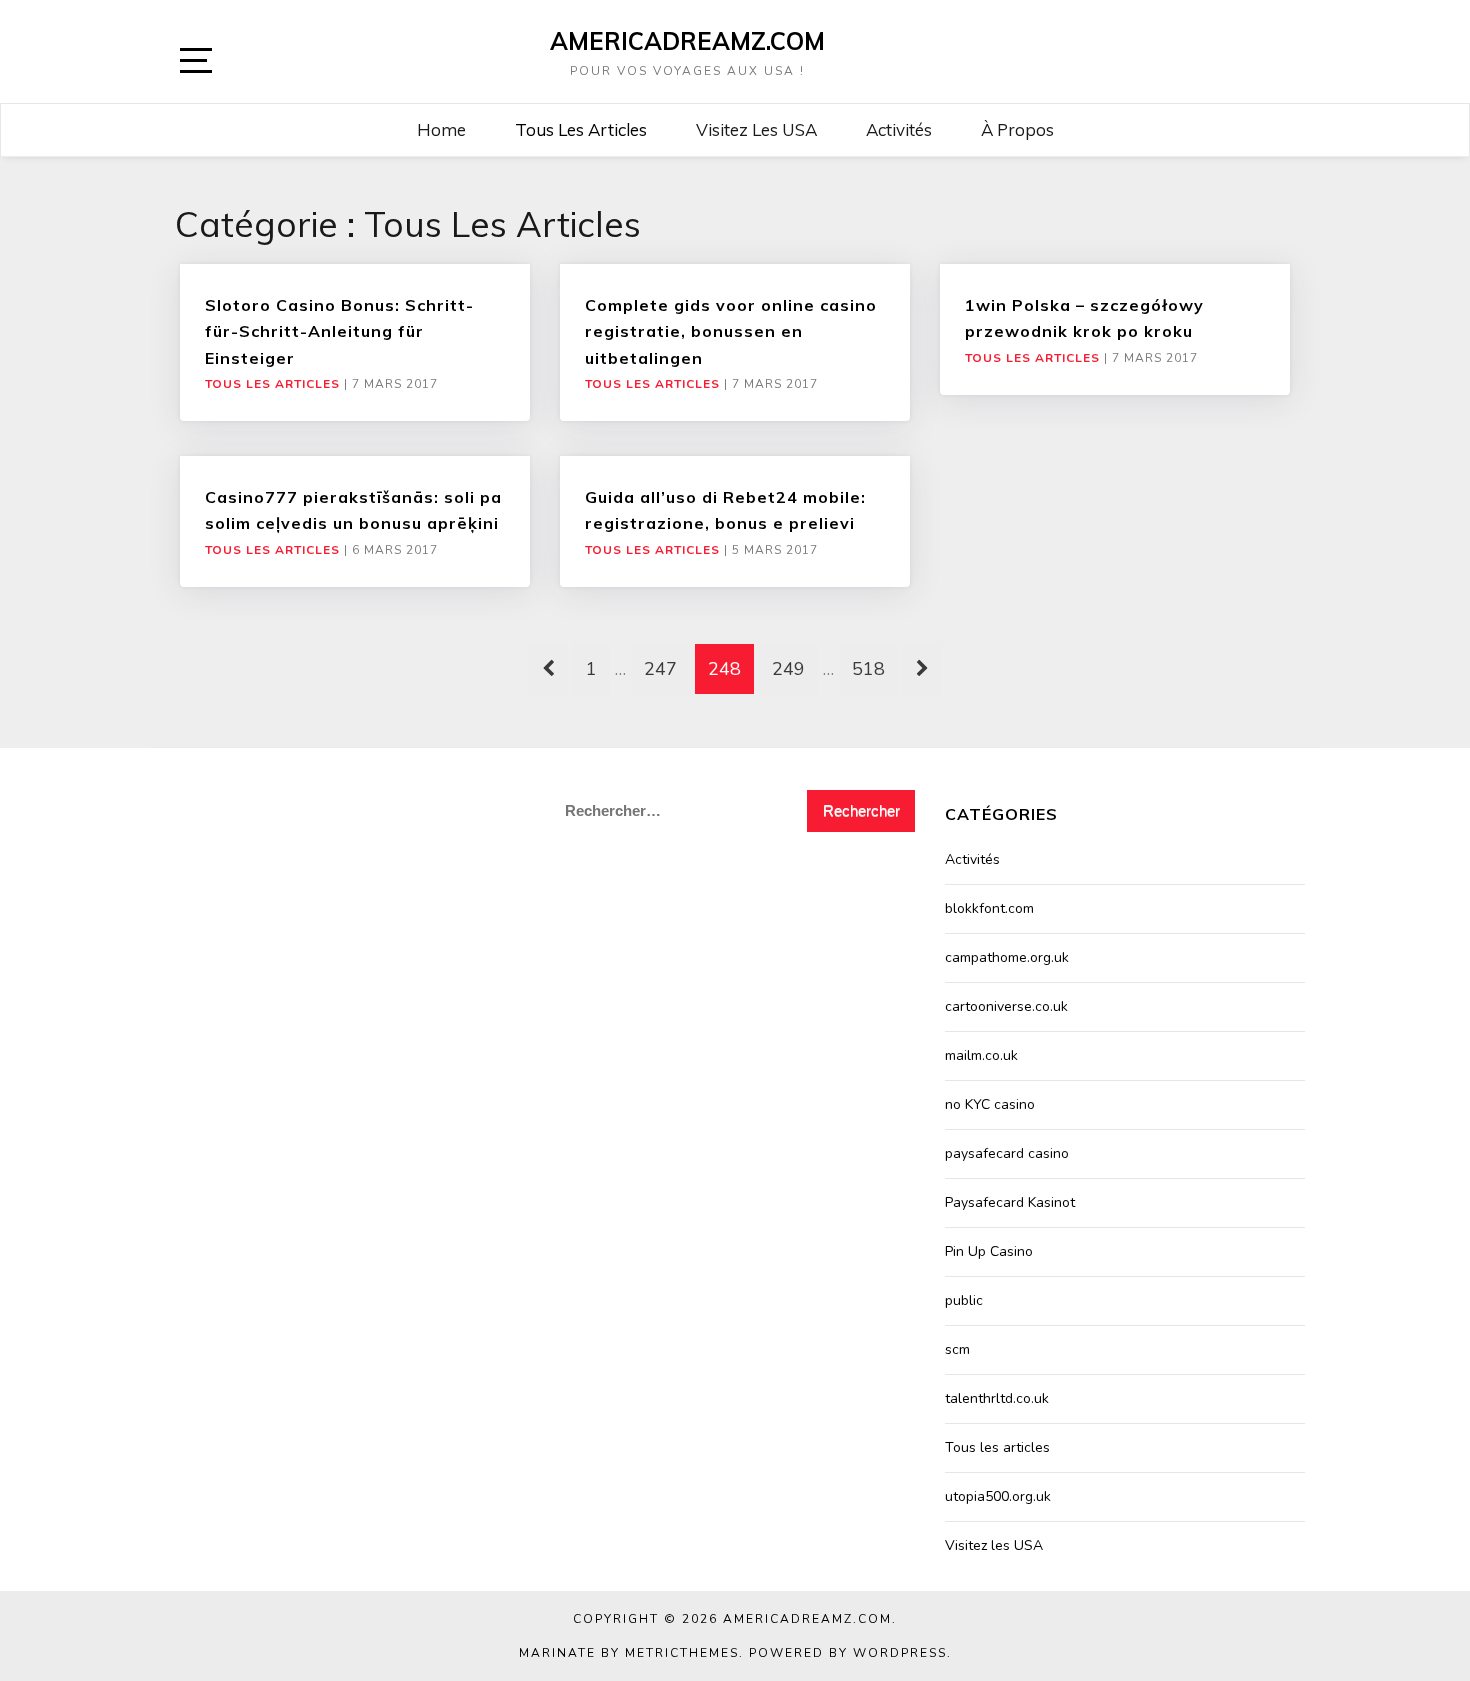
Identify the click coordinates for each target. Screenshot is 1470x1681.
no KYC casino (990, 1104)
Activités (899, 129)
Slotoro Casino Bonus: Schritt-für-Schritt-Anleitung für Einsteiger (339, 331)
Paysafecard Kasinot (1010, 1202)
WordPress (900, 1653)
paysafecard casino (1007, 1153)
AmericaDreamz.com (687, 41)
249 (788, 669)
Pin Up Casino (989, 1251)
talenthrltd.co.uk (997, 1398)
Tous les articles (581, 129)
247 (660, 669)
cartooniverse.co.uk (1006, 1006)
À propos (1017, 129)
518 (868, 669)
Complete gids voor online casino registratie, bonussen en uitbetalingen (731, 331)
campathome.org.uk (1007, 957)
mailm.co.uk (981, 1055)
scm (957, 1349)
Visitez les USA (756, 129)
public (964, 1300)
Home (441, 129)
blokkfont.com (989, 908)
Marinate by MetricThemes (629, 1653)
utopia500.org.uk (998, 1496)
